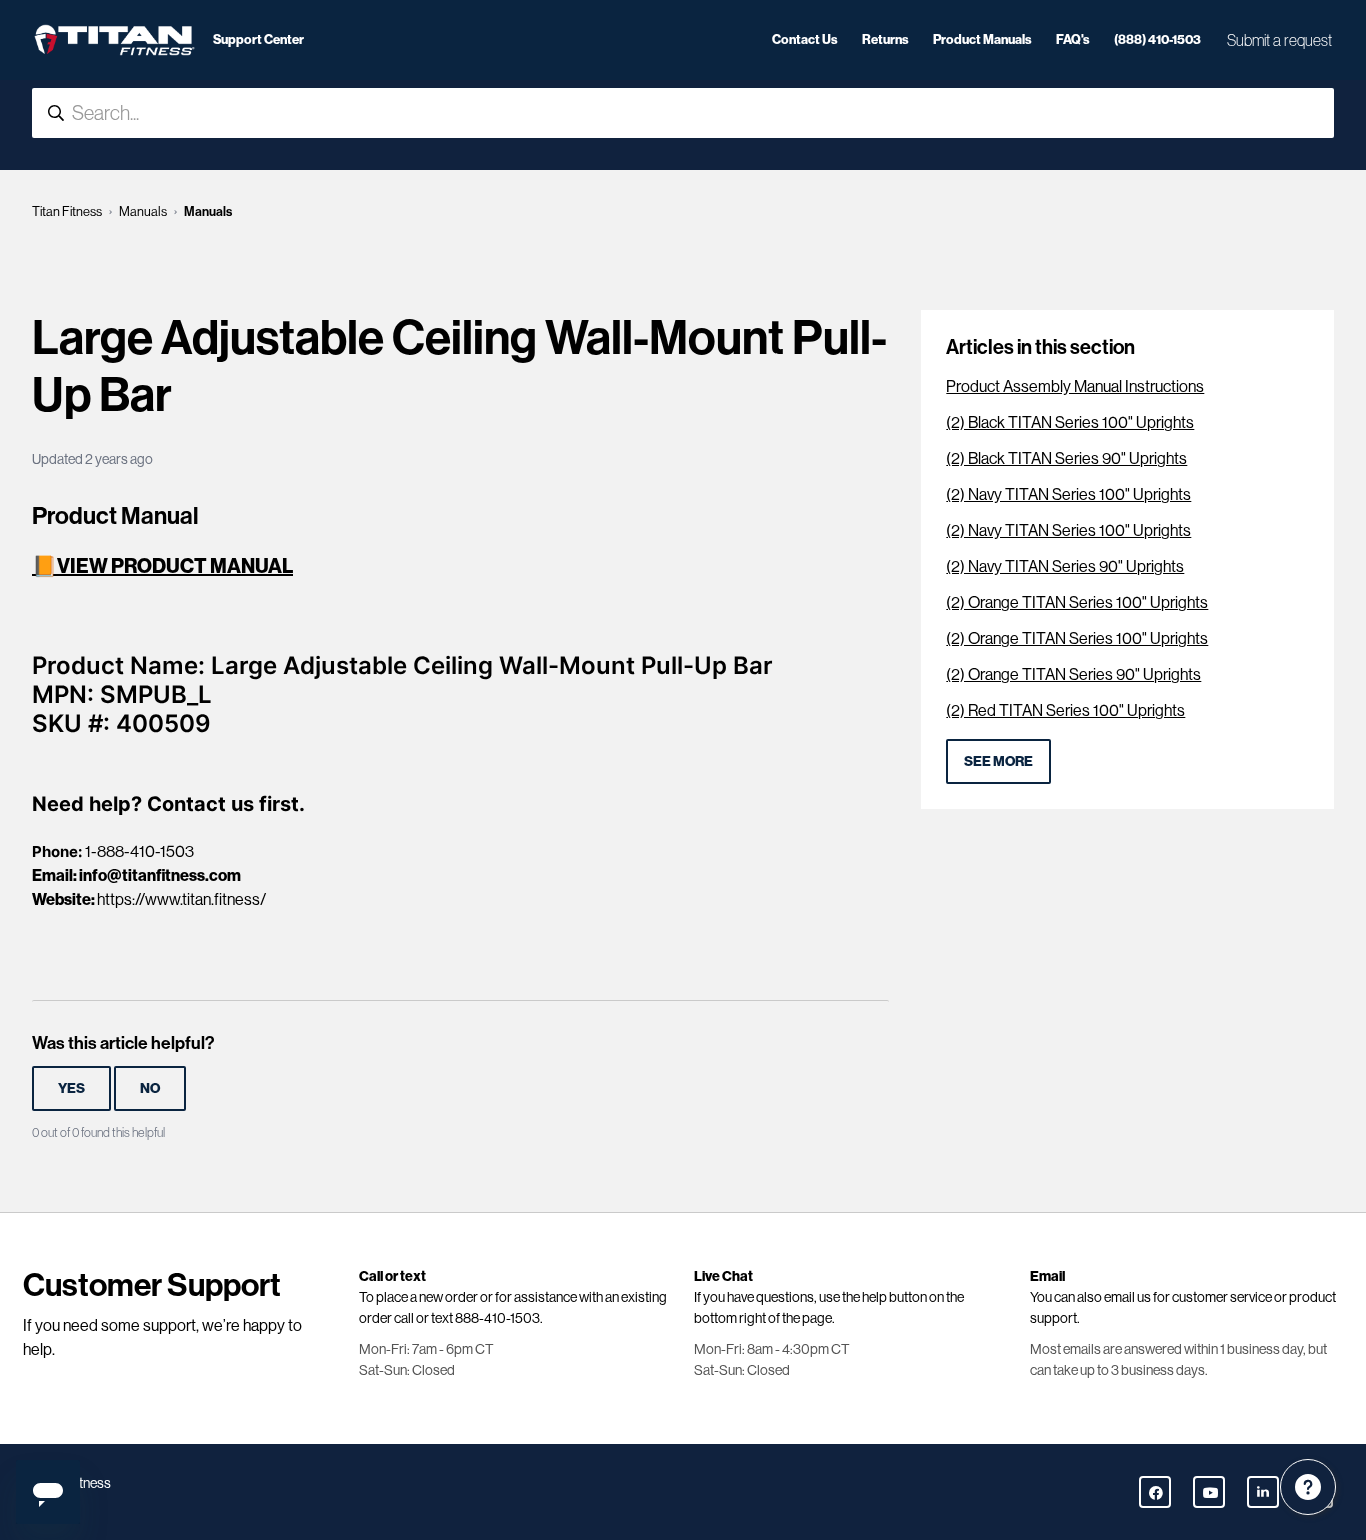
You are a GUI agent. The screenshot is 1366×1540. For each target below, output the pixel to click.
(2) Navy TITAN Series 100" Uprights (1068, 494)
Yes (71, 1088)
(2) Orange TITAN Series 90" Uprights (1073, 674)
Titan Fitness (67, 211)
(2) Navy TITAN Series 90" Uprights (1065, 566)
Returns (885, 39)
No (150, 1088)
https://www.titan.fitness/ (181, 899)
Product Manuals (982, 39)
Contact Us (805, 39)
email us (1127, 1297)
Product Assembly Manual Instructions (1075, 386)
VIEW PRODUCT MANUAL (175, 566)
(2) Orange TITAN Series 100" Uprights (1077, 602)
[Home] (114, 40)
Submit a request (1279, 40)
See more (998, 761)
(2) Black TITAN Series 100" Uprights (1070, 422)
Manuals (143, 211)
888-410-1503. (499, 1318)
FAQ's (1073, 39)
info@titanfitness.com (160, 875)
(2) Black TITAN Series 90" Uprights (1066, 458)
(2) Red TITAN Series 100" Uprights (1065, 710)
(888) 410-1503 (1157, 39)
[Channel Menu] (1308, 1487)
